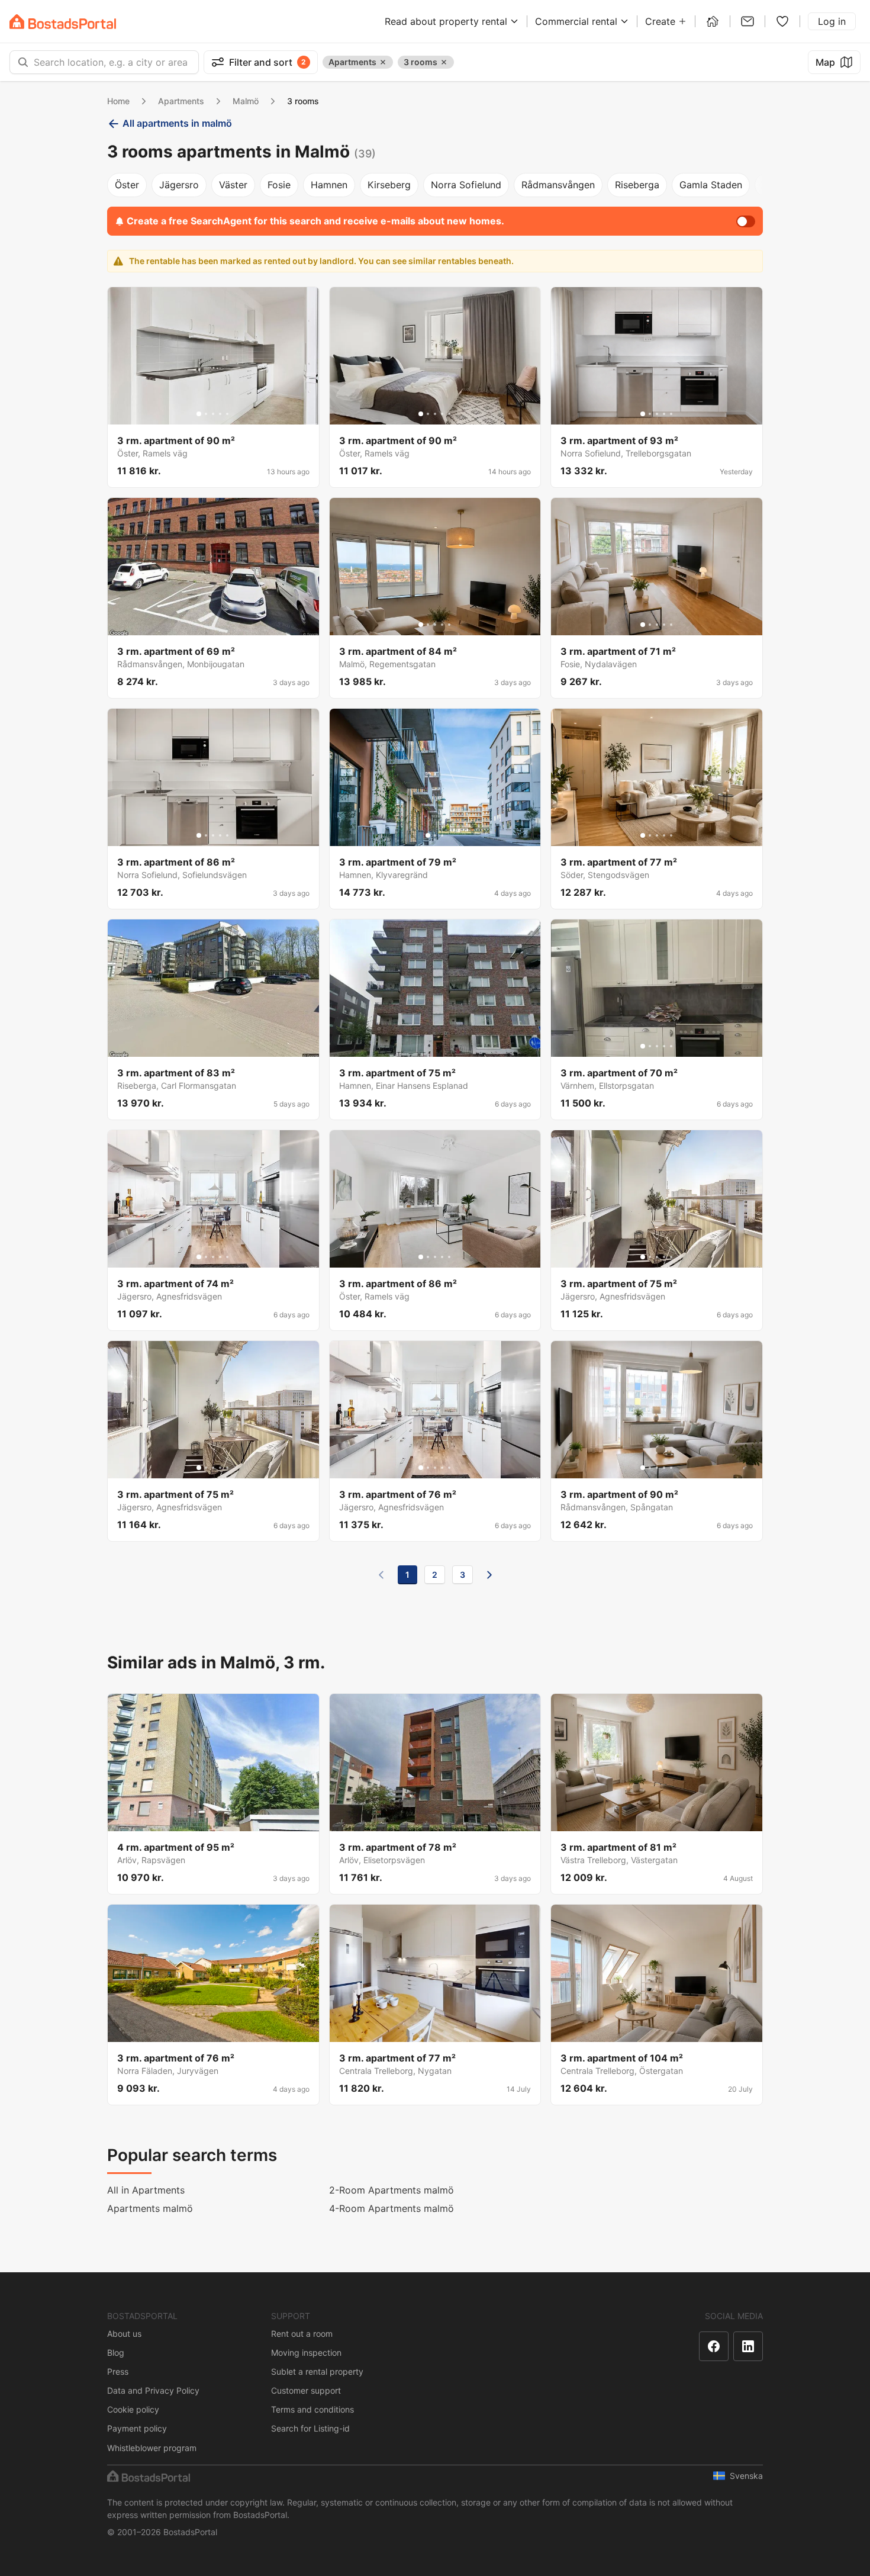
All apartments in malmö (177, 123)
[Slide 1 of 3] (428, 835)
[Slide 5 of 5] (227, 414)
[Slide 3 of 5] (213, 414)
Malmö (246, 101)
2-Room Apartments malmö (391, 2190)
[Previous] (381, 1575)
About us (124, 2334)
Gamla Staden (711, 185)
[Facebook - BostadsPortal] (714, 2346)
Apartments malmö (150, 2208)
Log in (832, 21)
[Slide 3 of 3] (442, 835)
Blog (116, 2353)
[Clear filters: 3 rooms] (444, 62)
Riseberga (637, 185)
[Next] (489, 1575)
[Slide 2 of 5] (206, 414)
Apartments (181, 101)
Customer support (306, 2390)
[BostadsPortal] (63, 22)
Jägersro (179, 185)
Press (118, 2371)
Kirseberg (389, 185)
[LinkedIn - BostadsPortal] (748, 2346)
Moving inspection (306, 2353)
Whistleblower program (152, 2448)
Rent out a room (302, 2334)
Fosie (279, 185)
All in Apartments (146, 2190)
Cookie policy (133, 2409)
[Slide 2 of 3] (435, 835)
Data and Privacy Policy (153, 2390)
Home (118, 101)
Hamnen (329, 185)
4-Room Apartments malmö (391, 2208)
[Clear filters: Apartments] (383, 62)
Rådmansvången (558, 185)
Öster (127, 185)
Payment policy (137, 2428)
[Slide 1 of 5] (199, 414)
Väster (233, 185)
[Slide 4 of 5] (220, 414)
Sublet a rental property (317, 2371)
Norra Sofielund (466, 185)
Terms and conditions (312, 2409)
